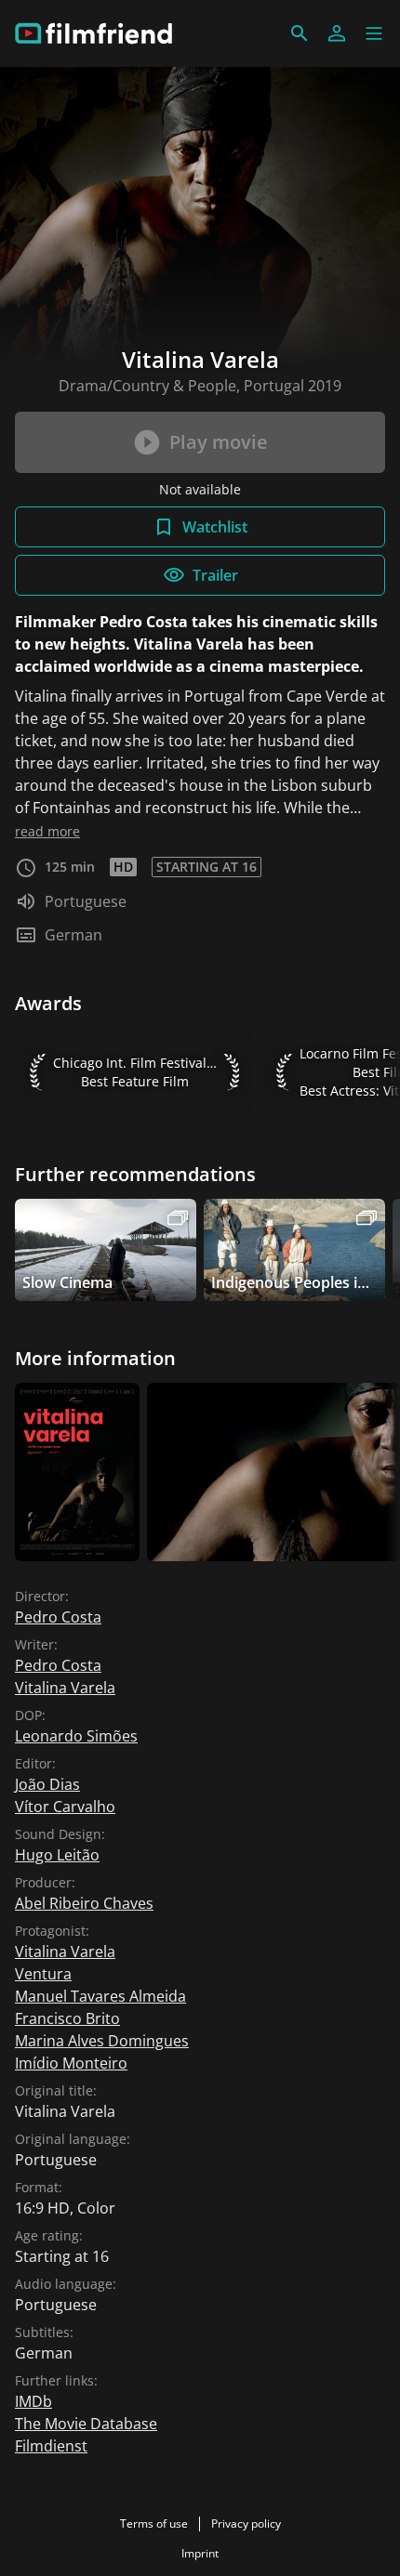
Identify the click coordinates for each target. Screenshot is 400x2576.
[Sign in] (337, 33)
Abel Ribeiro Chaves (84, 1903)
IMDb (33, 2401)
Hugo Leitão (57, 1855)
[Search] (300, 33)
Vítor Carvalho (65, 1807)
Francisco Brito (67, 2018)
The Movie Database (86, 2424)
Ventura (43, 1974)
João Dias (47, 1784)
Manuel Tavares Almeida (100, 1996)
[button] (374, 33)
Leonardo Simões (76, 1736)
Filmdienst (51, 2446)
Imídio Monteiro (71, 2063)
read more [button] (47, 831)
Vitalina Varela (65, 1688)
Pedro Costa (58, 1617)
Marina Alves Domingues (102, 2041)
